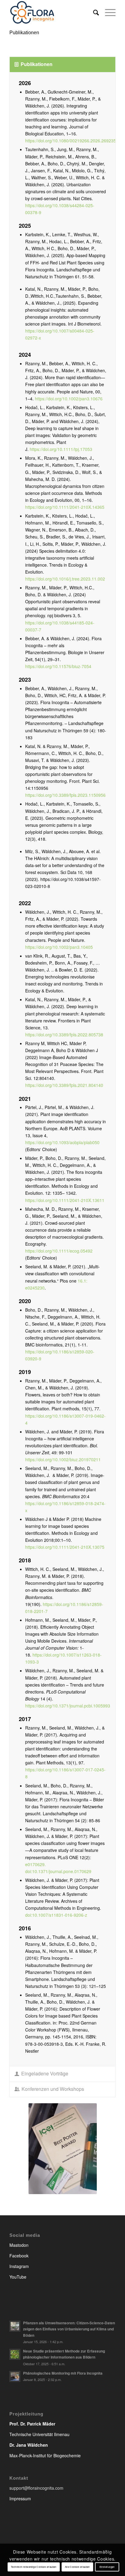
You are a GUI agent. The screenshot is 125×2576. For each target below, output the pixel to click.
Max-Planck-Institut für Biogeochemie (45, 2455)
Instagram (19, 2266)
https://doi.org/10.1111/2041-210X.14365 (65, 507)
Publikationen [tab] (37, 64)
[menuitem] (93, 12)
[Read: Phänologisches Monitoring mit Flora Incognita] (15, 2376)
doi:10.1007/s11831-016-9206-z (57, 1915)
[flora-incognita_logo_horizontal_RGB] (52, 12)
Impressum (20, 2498)
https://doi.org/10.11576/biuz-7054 (59, 666)
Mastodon (19, 2245)
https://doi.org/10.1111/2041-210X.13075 (65, 1547)
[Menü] (107, 12)
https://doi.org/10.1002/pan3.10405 (59, 947)
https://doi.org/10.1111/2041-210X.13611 (65, 1200)
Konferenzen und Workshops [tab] (53, 2089)
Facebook (19, 2256)
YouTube (18, 2277)
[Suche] (93, 12)
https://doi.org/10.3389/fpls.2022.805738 (64, 1035)
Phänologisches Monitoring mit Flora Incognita (63, 2373)
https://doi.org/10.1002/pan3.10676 (69, 399)
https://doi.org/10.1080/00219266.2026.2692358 (72, 141)
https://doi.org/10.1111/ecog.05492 (59, 1251)
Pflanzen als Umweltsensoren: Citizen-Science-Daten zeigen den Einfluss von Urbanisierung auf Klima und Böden (69, 2329)
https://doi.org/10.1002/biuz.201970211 (63, 1459)
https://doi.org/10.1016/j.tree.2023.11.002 (65, 579)
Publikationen (24, 33)
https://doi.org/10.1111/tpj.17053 (61, 449)
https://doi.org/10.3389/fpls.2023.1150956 (66, 795)
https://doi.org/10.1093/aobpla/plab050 (62, 1142)
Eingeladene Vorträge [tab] (45, 2073)
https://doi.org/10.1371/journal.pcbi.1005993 (68, 1706)
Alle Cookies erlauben (77, 2567)
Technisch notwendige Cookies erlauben (34, 2567)
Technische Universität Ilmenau (39, 2434)
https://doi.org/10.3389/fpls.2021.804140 (64, 1085)
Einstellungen (107, 2567)
